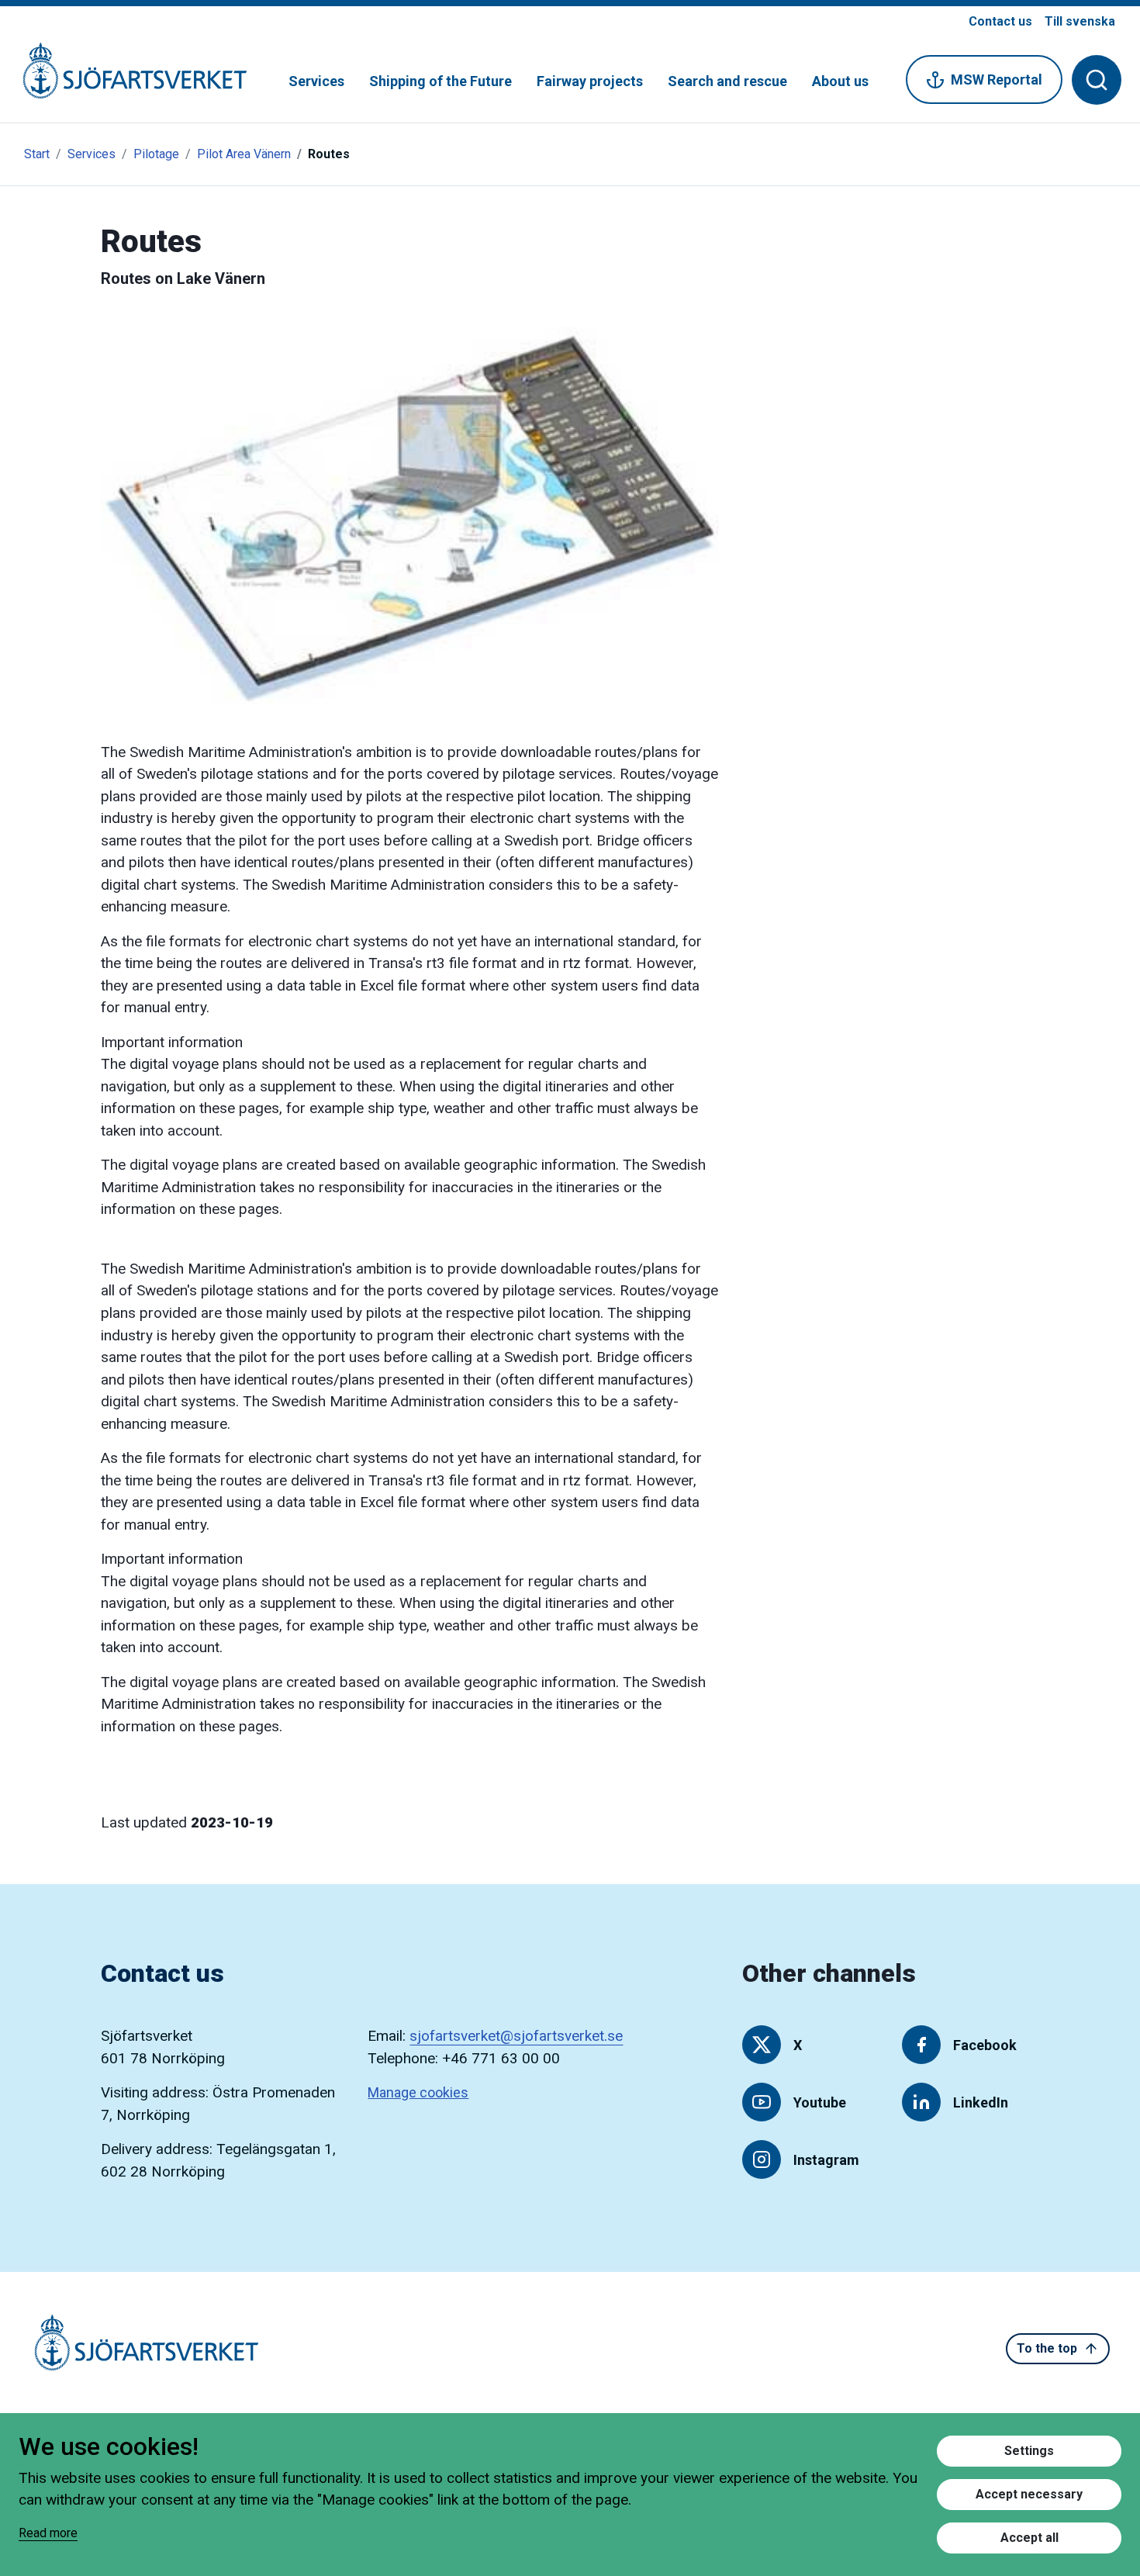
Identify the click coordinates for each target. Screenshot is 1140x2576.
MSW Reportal (997, 80)
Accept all (1029, 2538)
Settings (1029, 2451)
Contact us (1000, 21)
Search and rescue (727, 81)
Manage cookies (418, 2092)
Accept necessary (1029, 2494)
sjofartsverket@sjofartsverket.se (516, 2036)
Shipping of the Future (440, 81)
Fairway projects (590, 81)
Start (37, 154)
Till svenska (1080, 21)
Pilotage (156, 154)
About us (840, 81)
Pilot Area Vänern (244, 154)
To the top (1047, 2348)
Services (316, 81)
